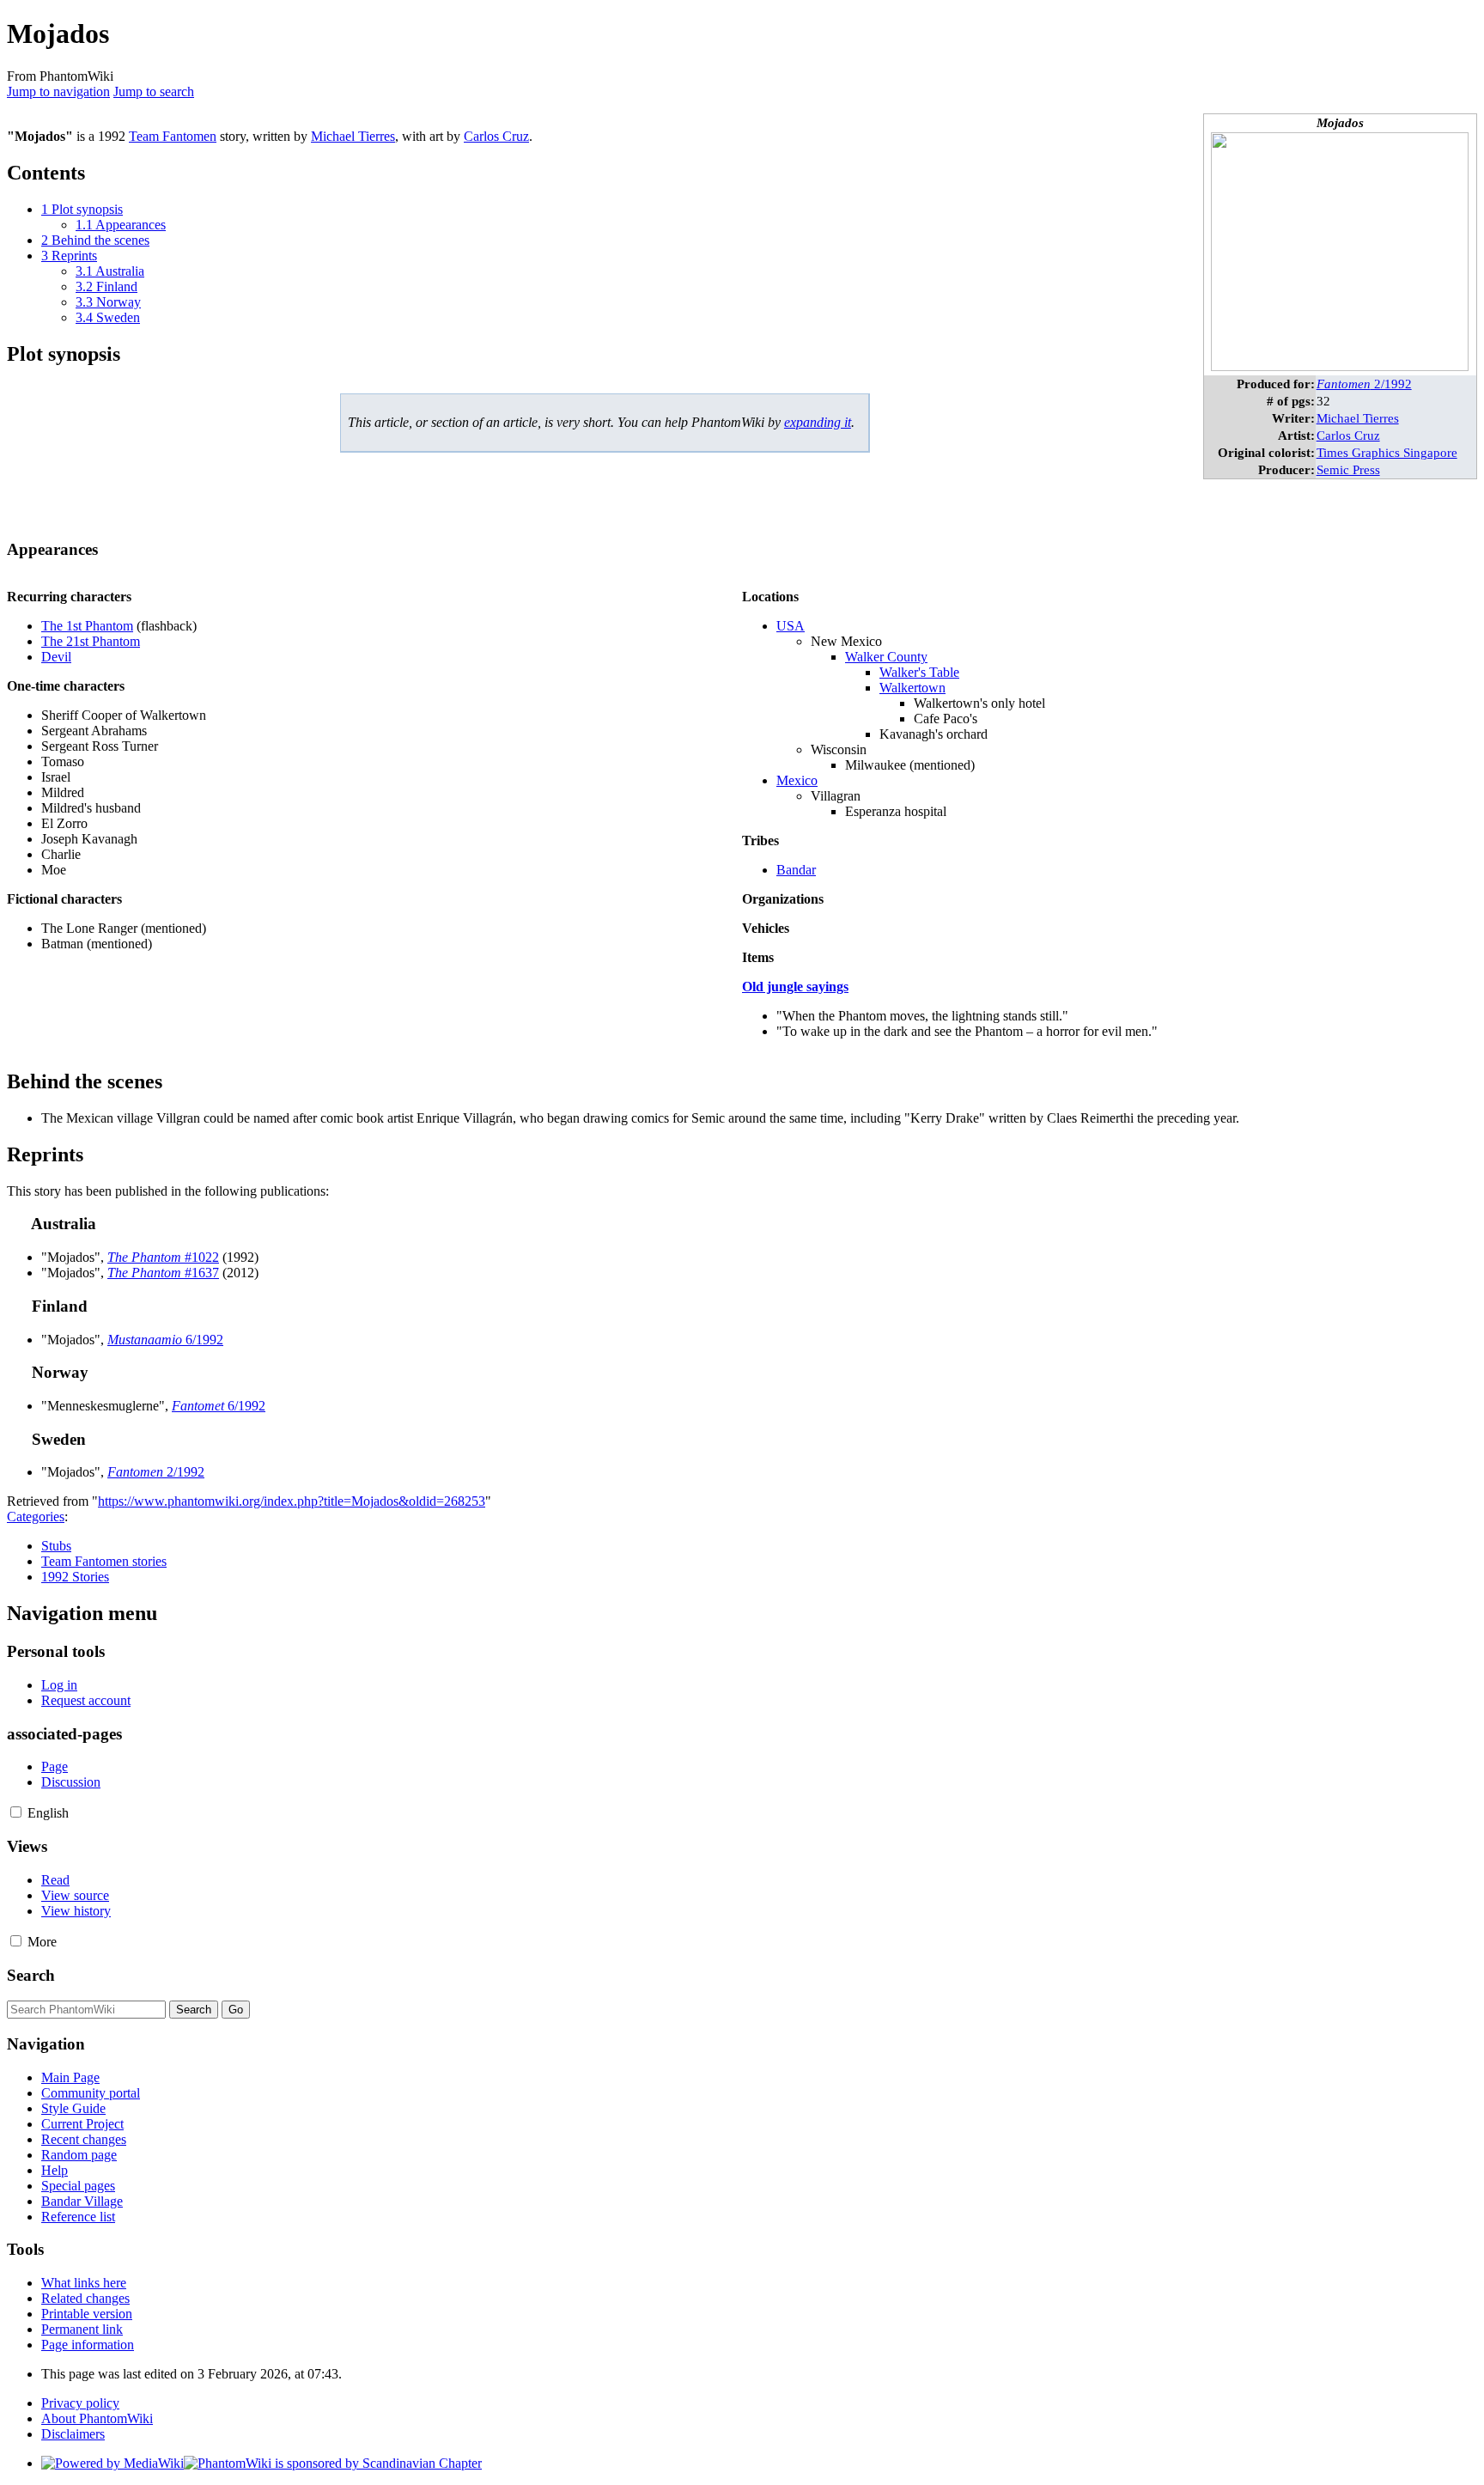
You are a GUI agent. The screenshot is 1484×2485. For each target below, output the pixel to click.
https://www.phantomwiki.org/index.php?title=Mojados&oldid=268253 (292, 1501)
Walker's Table (919, 672)
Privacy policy (80, 2403)
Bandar (796, 870)
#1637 (163, 1273)
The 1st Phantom (87, 626)
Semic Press (1348, 469)
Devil (56, 657)
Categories (36, 1517)
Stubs (56, 1546)
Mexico (797, 780)
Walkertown (912, 688)
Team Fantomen (173, 136)
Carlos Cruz (1348, 435)
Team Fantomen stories (104, 1561)
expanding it (818, 422)
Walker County (886, 657)
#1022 (163, 1257)
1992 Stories (75, 1577)
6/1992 (165, 1340)
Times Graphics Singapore (1387, 452)
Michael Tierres (1358, 418)
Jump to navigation (58, 91)
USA (791, 626)
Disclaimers (73, 2434)
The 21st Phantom (91, 641)
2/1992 (1364, 384)
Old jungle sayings (795, 987)
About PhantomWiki (97, 2418)
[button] (16, 1812)
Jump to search (154, 91)
